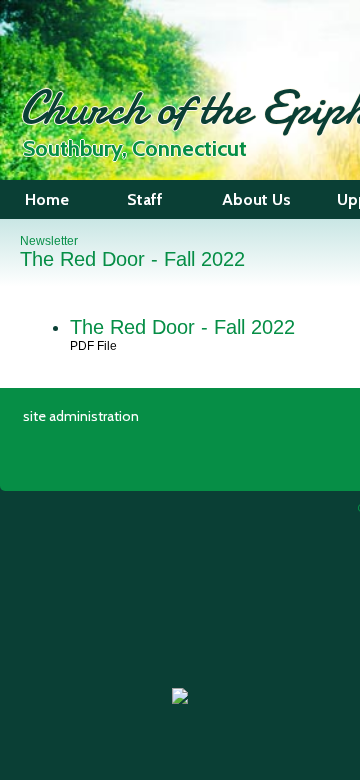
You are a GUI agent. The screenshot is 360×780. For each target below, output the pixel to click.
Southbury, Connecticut (135, 148)
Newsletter (49, 241)
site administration (81, 416)
